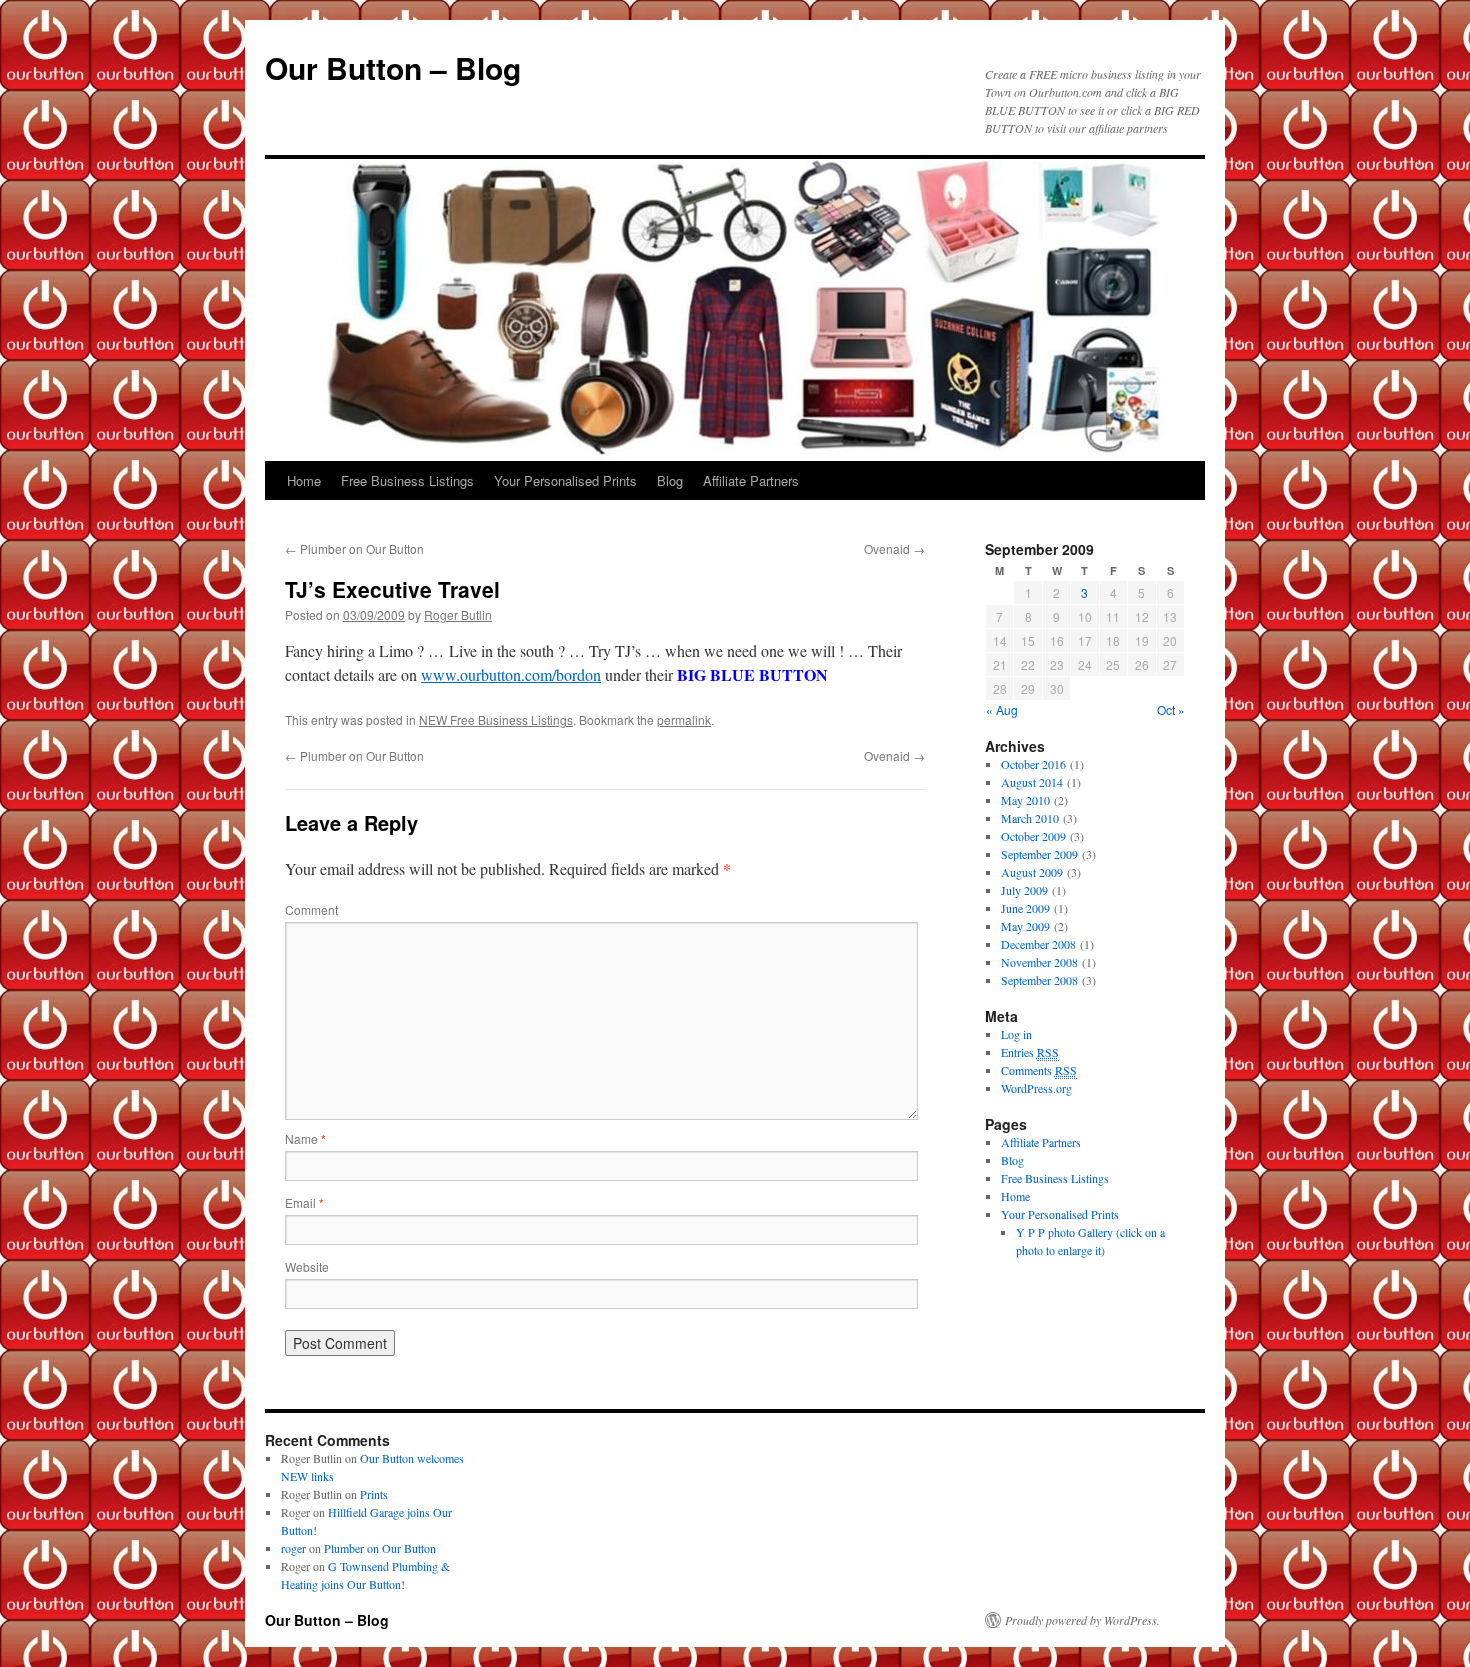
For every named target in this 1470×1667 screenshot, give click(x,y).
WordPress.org (1036, 1088)
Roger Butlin (458, 614)
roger (293, 1548)
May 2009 (1025, 926)
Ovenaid (894, 548)
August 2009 (1032, 872)
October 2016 (1033, 764)
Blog (670, 480)
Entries (1030, 1052)
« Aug (1002, 709)
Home (304, 480)
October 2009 (1033, 836)
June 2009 (1025, 908)
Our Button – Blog (393, 67)
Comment (311, 909)
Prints (374, 1494)
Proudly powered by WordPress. (1082, 1620)
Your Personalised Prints (565, 480)
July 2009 (1024, 890)
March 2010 (1030, 818)
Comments (1039, 1070)
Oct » (1171, 709)
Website (307, 1266)
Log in (1016, 1034)
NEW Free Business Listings (496, 719)
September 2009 (1039, 854)
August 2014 (1032, 782)
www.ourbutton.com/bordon (511, 674)
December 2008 (1038, 944)
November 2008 (1039, 962)
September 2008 (1039, 980)
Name (305, 1138)
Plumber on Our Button (354, 548)
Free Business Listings (407, 480)
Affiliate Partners (751, 480)
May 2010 (1025, 800)
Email (304, 1202)
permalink (684, 719)
